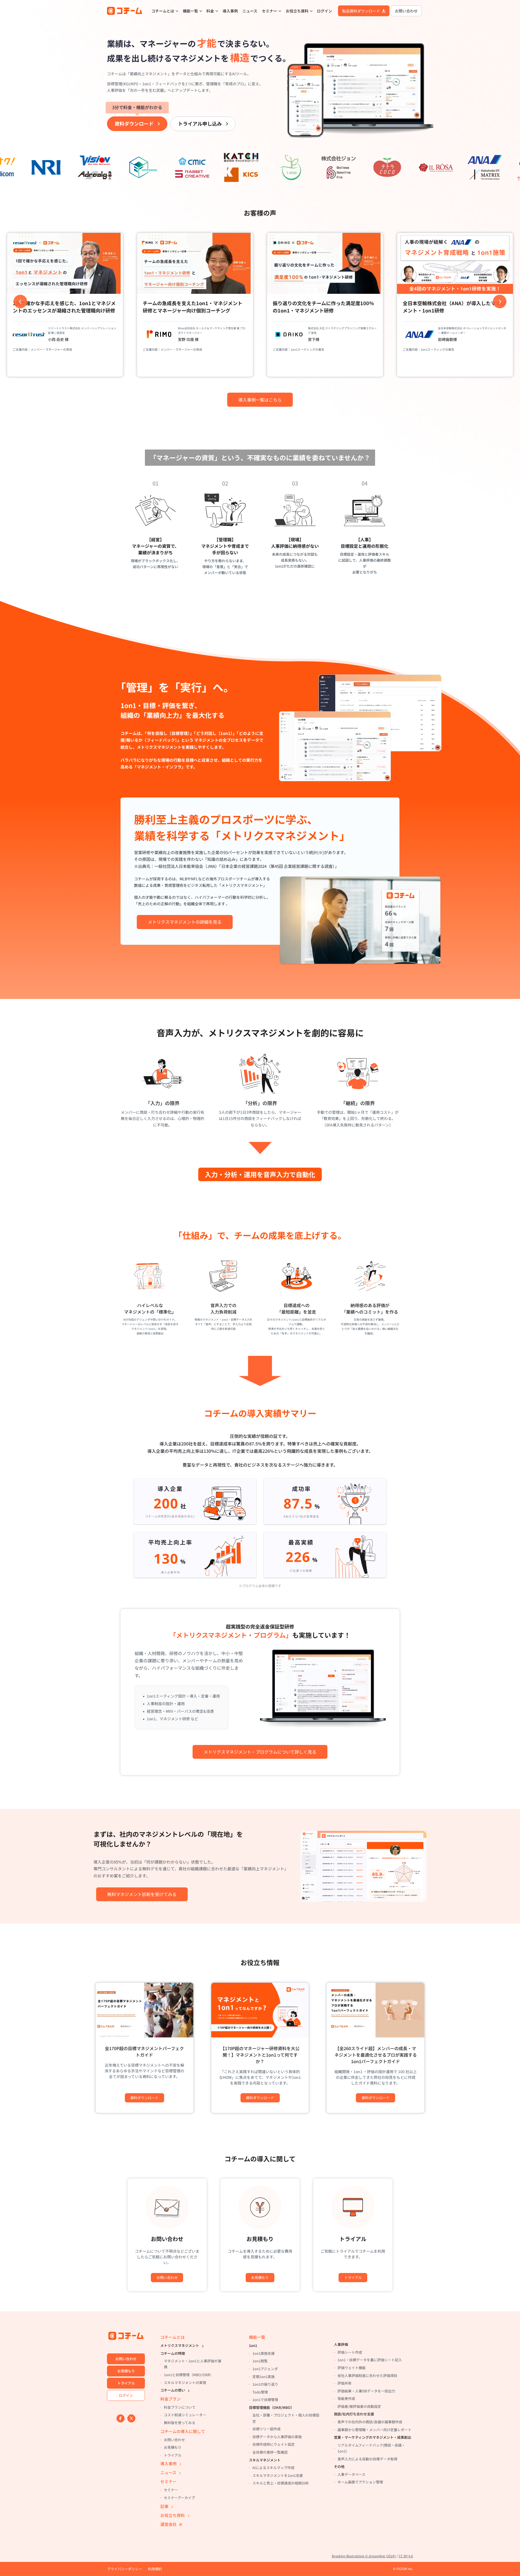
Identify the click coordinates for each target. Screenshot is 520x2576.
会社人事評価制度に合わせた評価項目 (367, 2375)
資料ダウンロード (137, 122)
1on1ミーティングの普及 (177, 349)
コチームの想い (173, 2390)
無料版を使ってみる (180, 2423)
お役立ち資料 (297, 11)
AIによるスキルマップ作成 (273, 2468)
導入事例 (230, 11)
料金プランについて (180, 2407)
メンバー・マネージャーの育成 (51, 349)
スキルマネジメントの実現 (185, 2383)
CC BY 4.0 (406, 2556)
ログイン (324, 11)
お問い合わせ (406, 11)
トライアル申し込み (200, 123)
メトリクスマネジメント (180, 2345)
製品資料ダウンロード (361, 11)
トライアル (353, 2277)
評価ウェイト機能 (352, 2368)
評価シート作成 (350, 2352)
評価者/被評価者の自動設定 (359, 2406)
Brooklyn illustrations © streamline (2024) (364, 2556)
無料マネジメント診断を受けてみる (142, 1894)
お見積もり (260, 2277)
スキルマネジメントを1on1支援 (278, 2475)
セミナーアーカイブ (179, 2498)
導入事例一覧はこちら (260, 400)
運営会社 (168, 2524)
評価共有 (344, 2383)
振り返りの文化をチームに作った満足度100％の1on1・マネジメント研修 (193, 307)
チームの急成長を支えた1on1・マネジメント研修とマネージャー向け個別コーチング (63, 307)
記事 (164, 2506)
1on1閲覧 (260, 2361)
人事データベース (351, 2474)
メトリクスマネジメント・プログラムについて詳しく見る (260, 1752)
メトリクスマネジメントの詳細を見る (185, 922)
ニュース (250, 11)
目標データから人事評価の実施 (277, 2437)
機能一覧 (190, 11)
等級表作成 (346, 2398)
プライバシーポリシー (125, 2569)
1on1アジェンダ (265, 2369)
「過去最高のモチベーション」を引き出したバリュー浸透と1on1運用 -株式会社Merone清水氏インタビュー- (454, 290)
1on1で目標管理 (265, 2400)
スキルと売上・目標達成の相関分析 (281, 2483)
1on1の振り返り (265, 2384)
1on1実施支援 (264, 2353)
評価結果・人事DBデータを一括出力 (366, 2391)
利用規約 (155, 2569)
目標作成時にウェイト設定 (274, 2444)
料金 (210, 11)
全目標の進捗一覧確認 (270, 2452)
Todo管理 (260, 2392)
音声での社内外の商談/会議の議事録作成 (370, 2422)
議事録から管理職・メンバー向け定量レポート (374, 2430)
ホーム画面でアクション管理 (360, 2482)
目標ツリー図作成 (266, 2429)
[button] (20, 301)
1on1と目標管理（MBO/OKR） (188, 2375)
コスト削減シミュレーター (185, 2415)
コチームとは (163, 11)
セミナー (269, 11)
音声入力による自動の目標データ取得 (367, 2459)
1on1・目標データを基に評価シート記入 (370, 2360)
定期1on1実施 (264, 2377)
